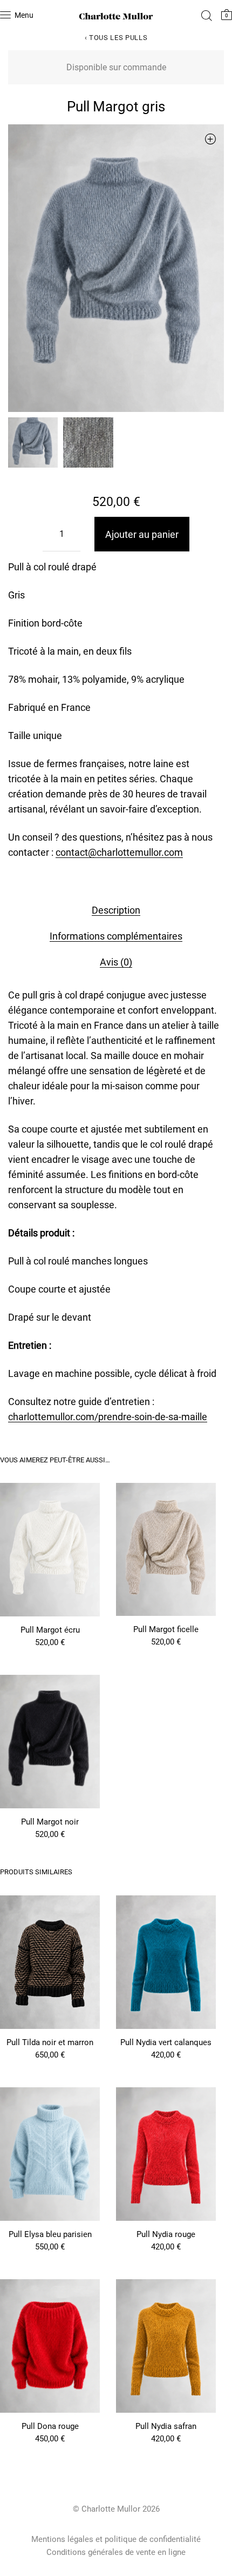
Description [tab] (116, 910)
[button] (210, 139)
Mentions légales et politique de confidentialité (116, 2539)
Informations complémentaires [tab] (116, 936)
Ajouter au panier (142, 534)
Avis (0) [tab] (116, 962)
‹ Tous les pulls (116, 38)
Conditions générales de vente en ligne (116, 2552)
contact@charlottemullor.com (119, 852)
